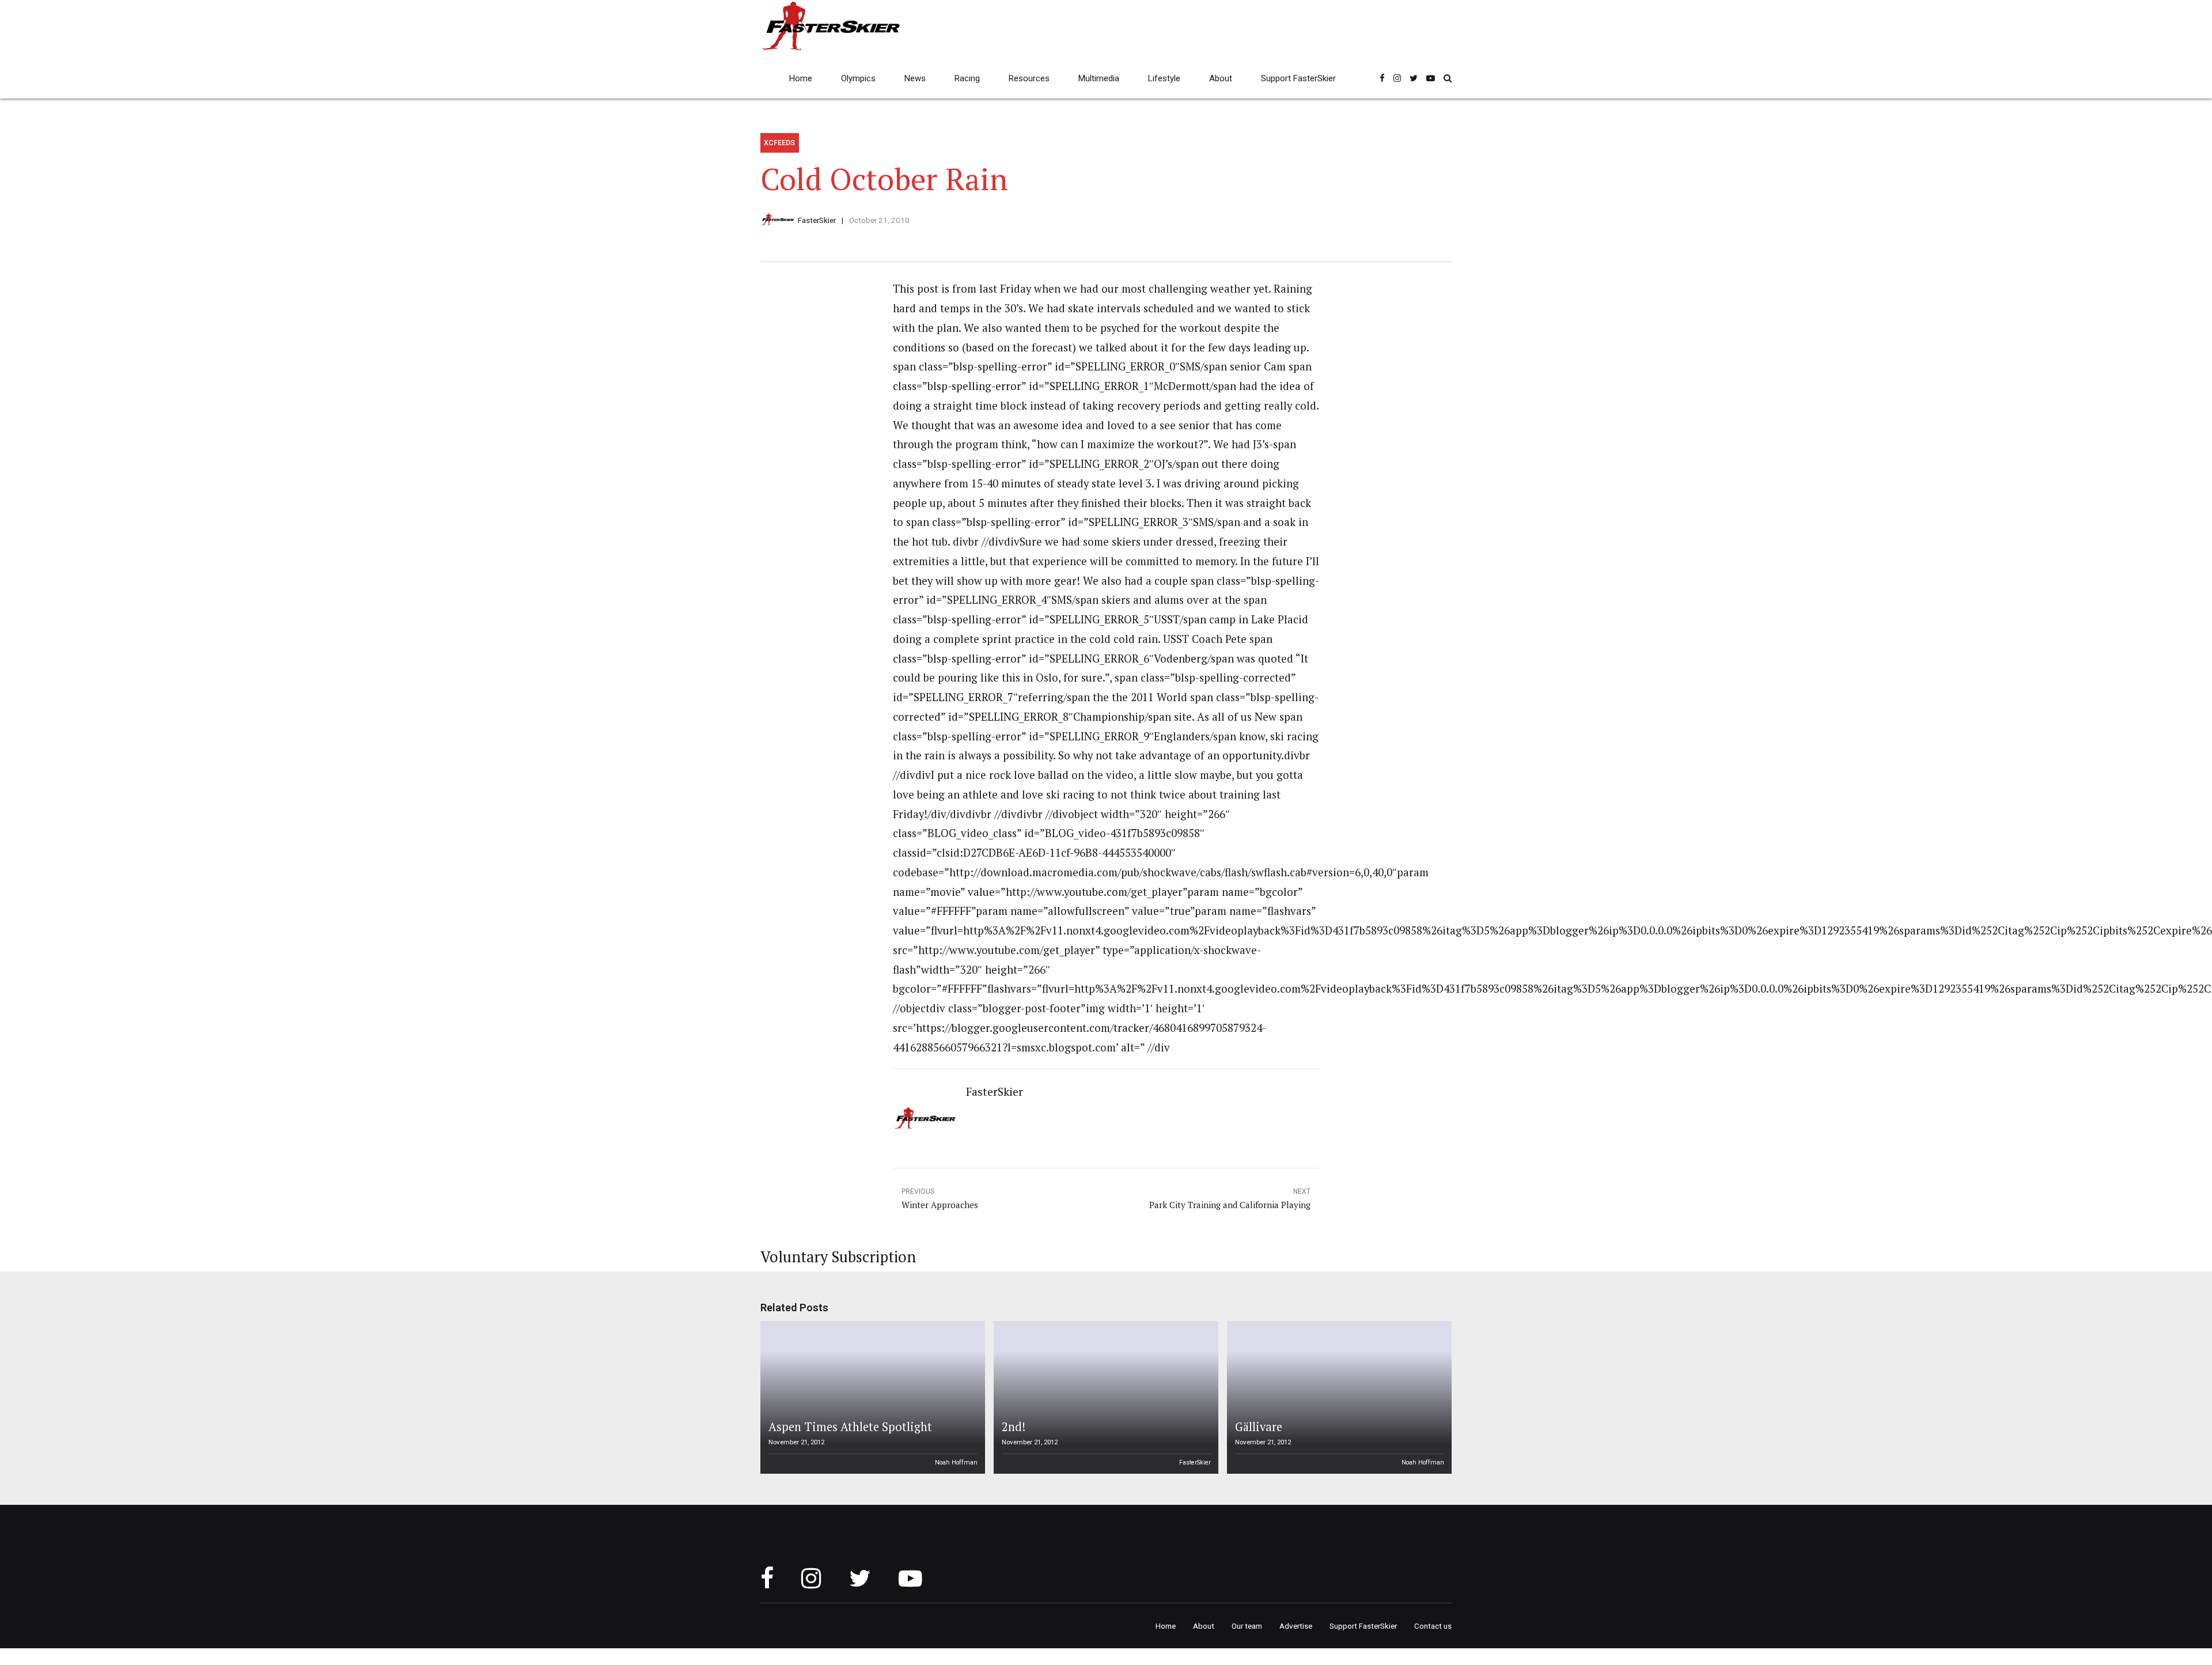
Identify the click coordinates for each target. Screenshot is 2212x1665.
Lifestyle (1164, 78)
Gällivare (1259, 1427)
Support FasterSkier (1298, 78)
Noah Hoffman (956, 1462)
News (915, 78)
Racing (967, 78)
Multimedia (1099, 78)
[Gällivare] (1338, 1397)
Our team (1247, 1626)
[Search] (1448, 78)
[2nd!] (1104, 1397)
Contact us (1433, 1626)
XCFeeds (779, 143)
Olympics (858, 78)
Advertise (1296, 1626)
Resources (1029, 78)
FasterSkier (817, 220)
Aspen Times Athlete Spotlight (850, 1427)
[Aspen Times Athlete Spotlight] (871, 1397)
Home (801, 78)
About (1221, 78)
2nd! (1014, 1427)
